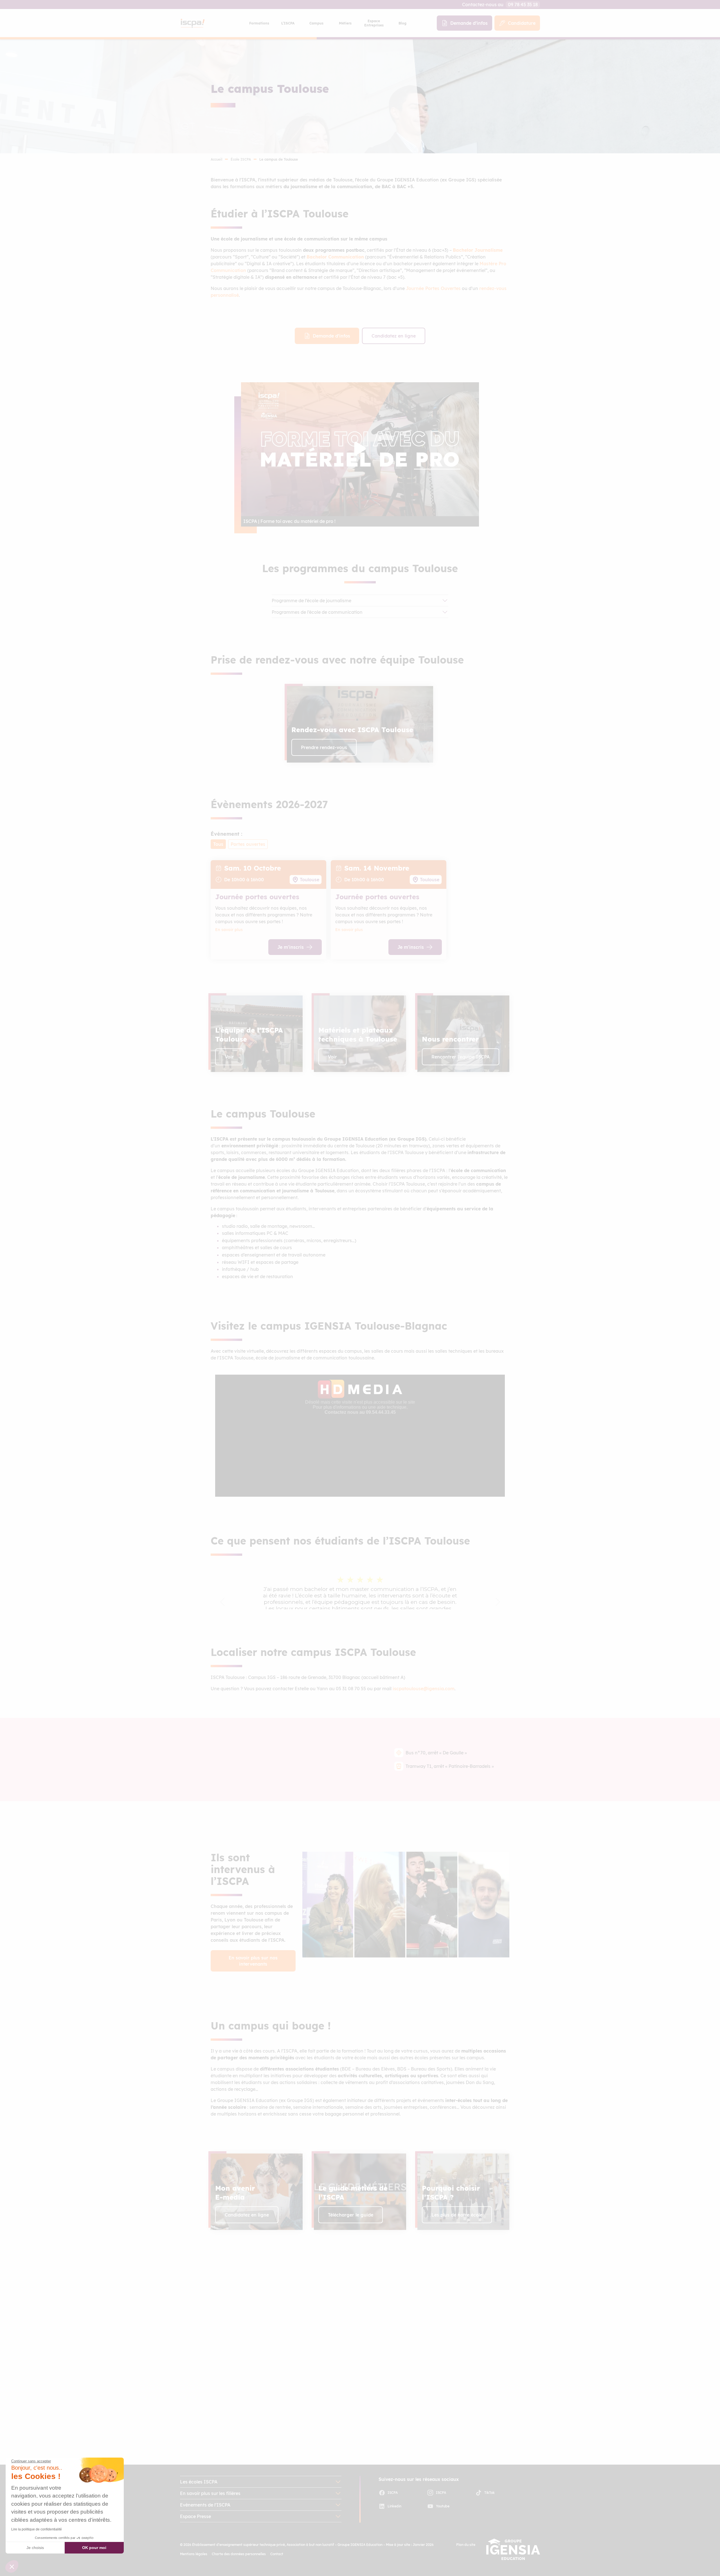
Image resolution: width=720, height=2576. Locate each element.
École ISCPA (241, 159)
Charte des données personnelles (239, 2554)
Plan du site (466, 2545)
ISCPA (393, 2493)
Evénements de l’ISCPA (205, 2505)
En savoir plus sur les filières (210, 2493)
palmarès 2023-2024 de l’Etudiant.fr (268, 2361)
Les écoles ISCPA (199, 2482)
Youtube (443, 2506)
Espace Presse (195, 2516)
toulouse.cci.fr (238, 2404)
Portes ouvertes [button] (248, 844)
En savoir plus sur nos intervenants (253, 1961)
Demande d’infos (469, 23)
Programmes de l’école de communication (317, 612)
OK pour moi (94, 2548)
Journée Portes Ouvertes (433, 288)
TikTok (490, 2493)
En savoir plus (229, 930)
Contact (277, 2554)
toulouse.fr (234, 2397)
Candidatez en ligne (394, 336)
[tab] (259, 23)
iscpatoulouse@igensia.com (424, 1689)
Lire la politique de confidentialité (37, 2529)
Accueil (216, 159)
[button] (360, 724)
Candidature (522, 23)
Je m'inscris (291, 947)
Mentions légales (194, 2554)
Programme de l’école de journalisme (311, 601)
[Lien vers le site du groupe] (513, 2549)
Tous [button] (218, 844)
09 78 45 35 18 (523, 5)
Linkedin (394, 2506)
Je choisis (35, 2548)
